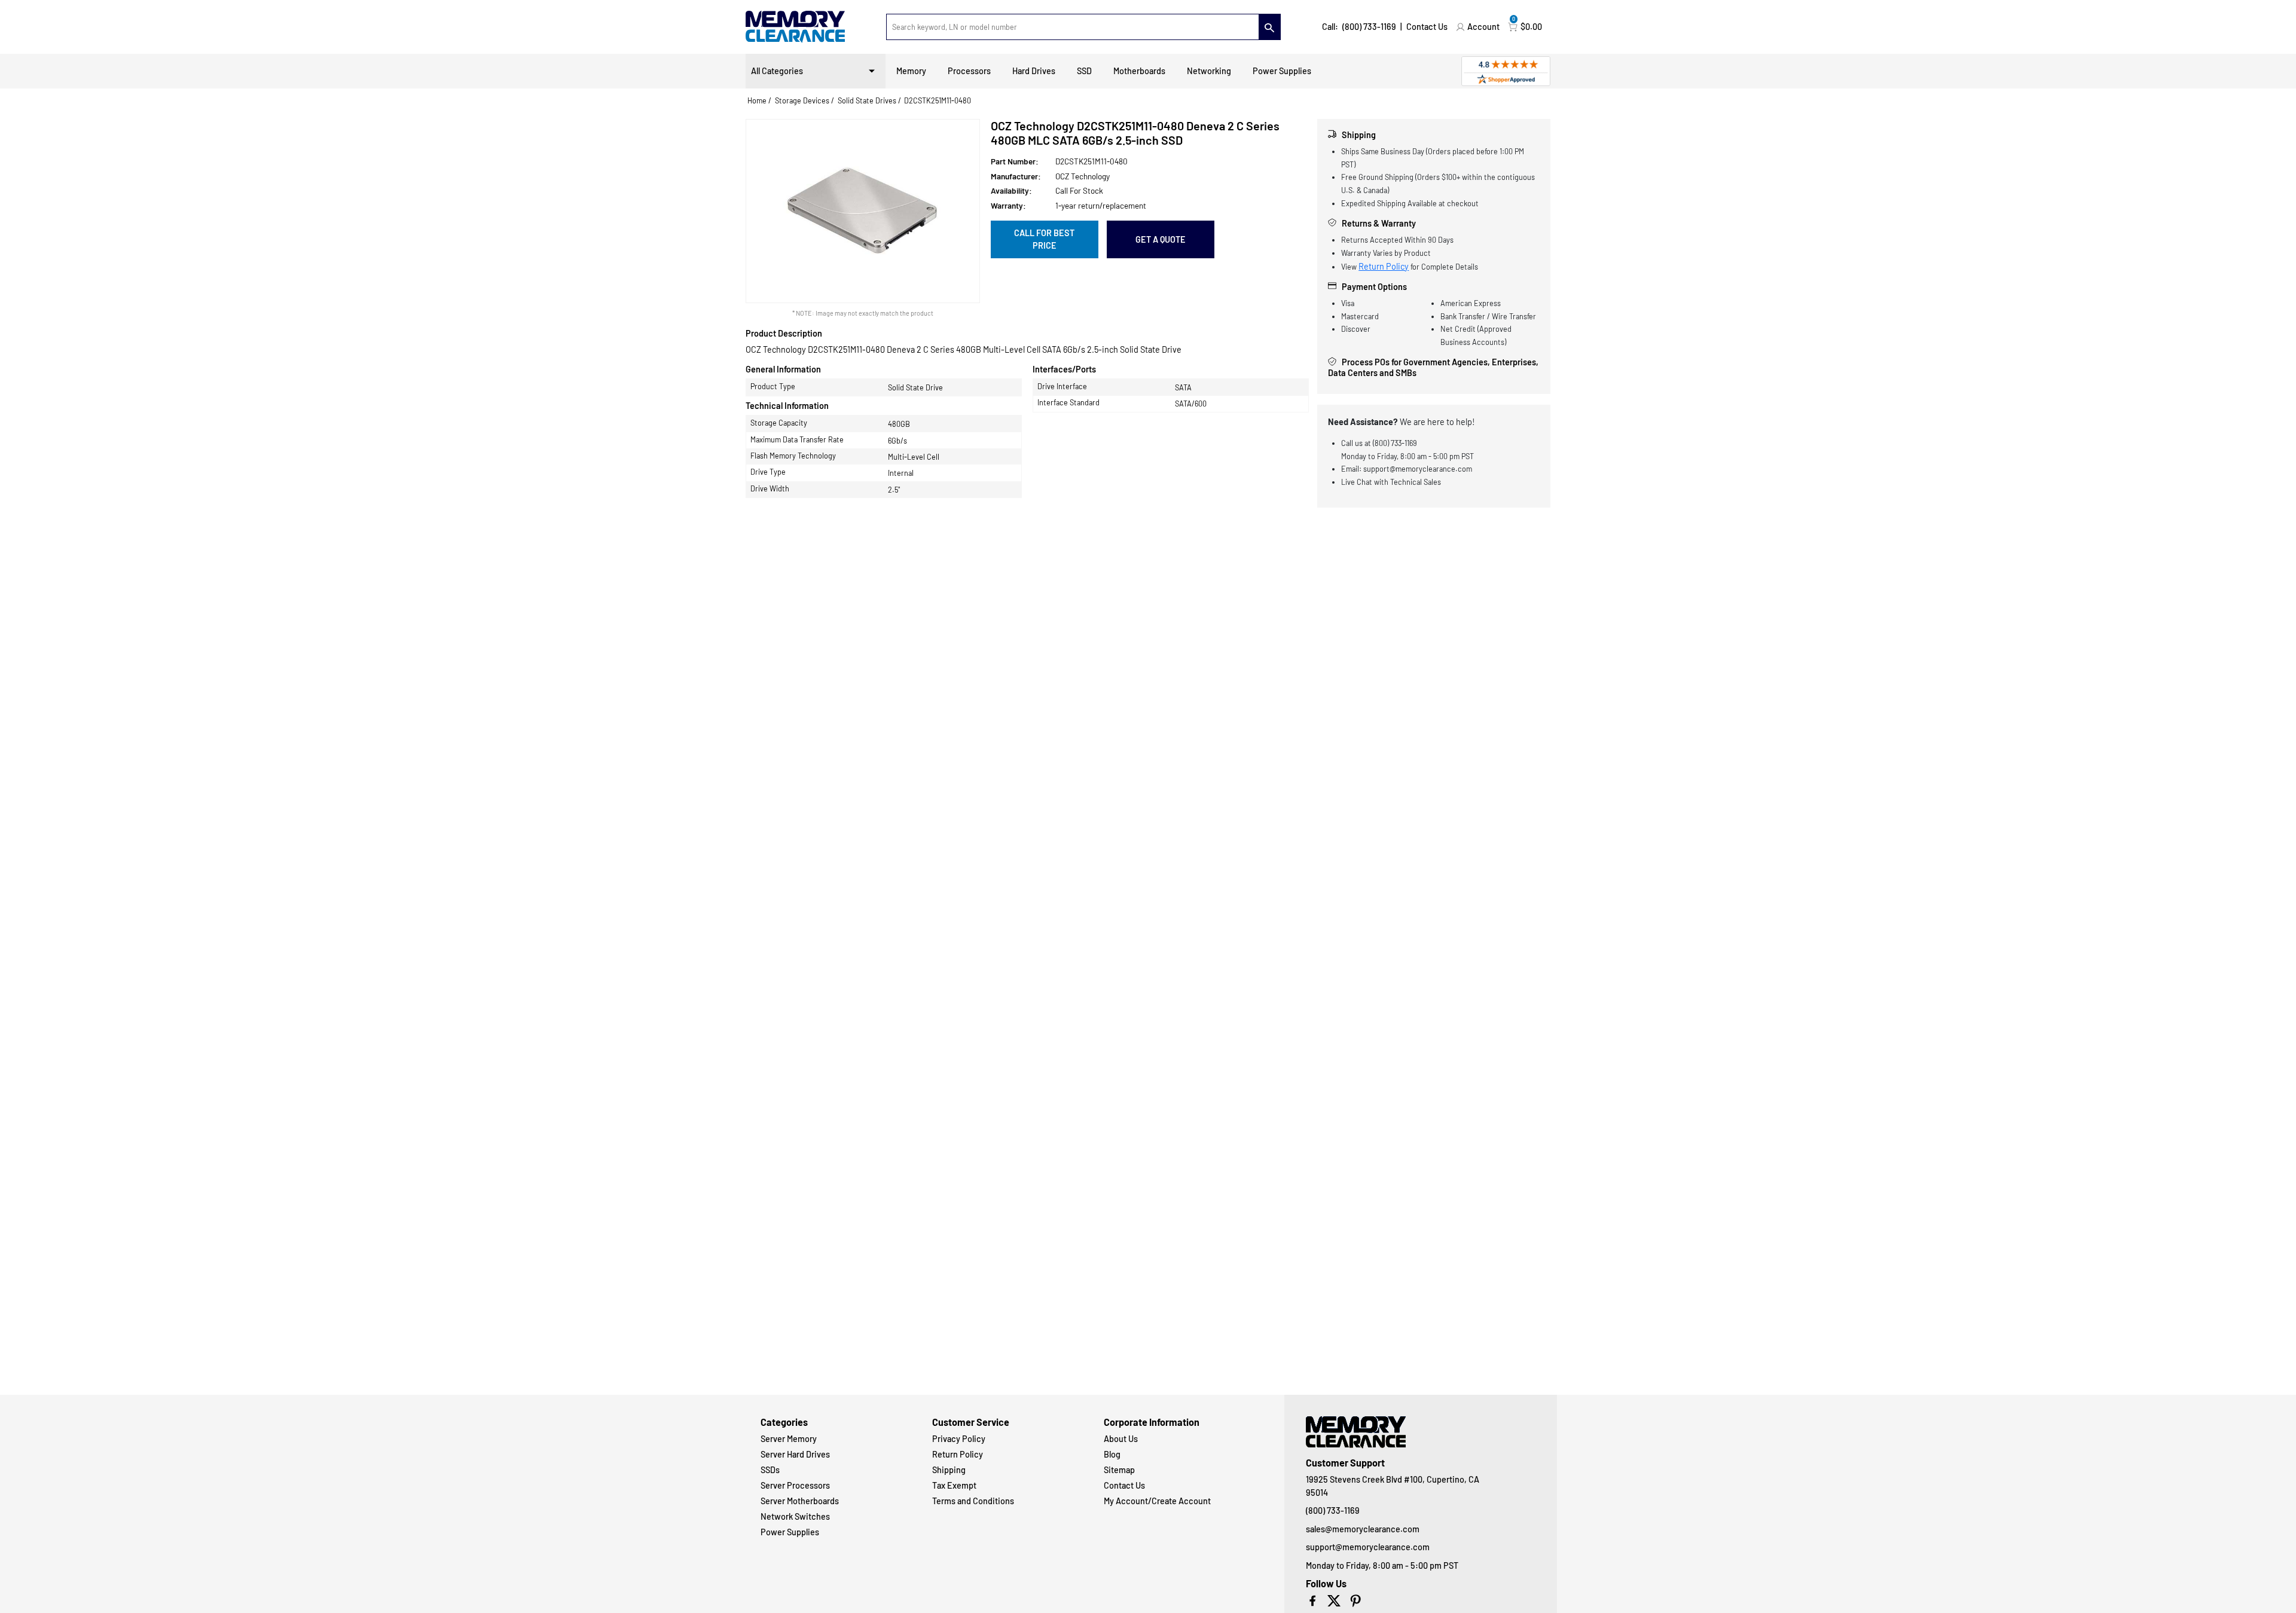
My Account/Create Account (1157, 1501)
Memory (911, 71)
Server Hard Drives (795, 1454)
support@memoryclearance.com (1368, 1547)
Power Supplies (1282, 71)
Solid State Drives (867, 100)
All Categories (777, 71)
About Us (1121, 1439)
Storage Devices (802, 100)
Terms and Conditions (973, 1501)
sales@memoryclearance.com (1363, 1529)
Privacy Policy (959, 1439)
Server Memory (789, 1439)
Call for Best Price (1044, 239)
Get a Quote (1161, 239)
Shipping (949, 1470)
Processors (969, 71)
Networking (1209, 71)
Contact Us (1427, 27)
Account (1483, 27)
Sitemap (1119, 1470)
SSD (1084, 71)
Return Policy (1384, 266)
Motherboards (1139, 71)
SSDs (770, 1470)
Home (757, 100)
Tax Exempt (954, 1485)
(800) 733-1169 (1369, 27)
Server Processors (795, 1485)
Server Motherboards (800, 1501)
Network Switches (795, 1516)
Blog (1112, 1454)
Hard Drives (1034, 71)
